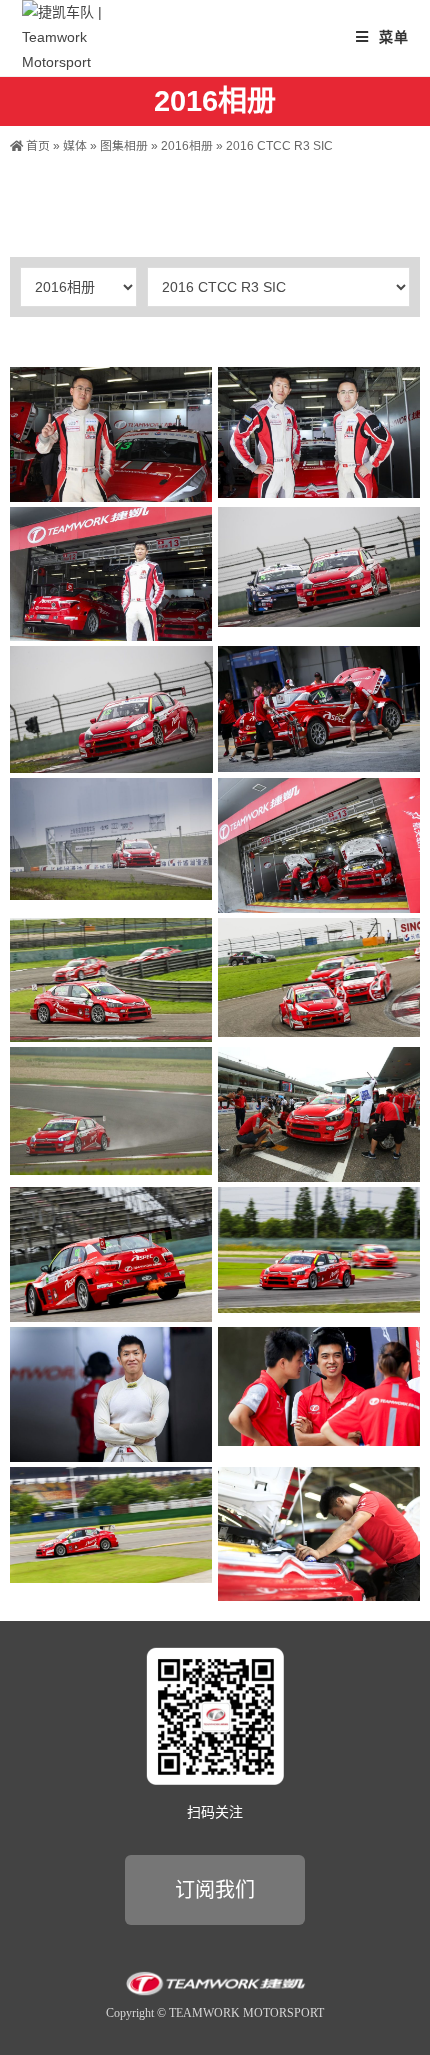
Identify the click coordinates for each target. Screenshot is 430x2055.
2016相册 (187, 146)
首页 (36, 146)
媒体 (75, 146)
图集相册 (124, 146)
